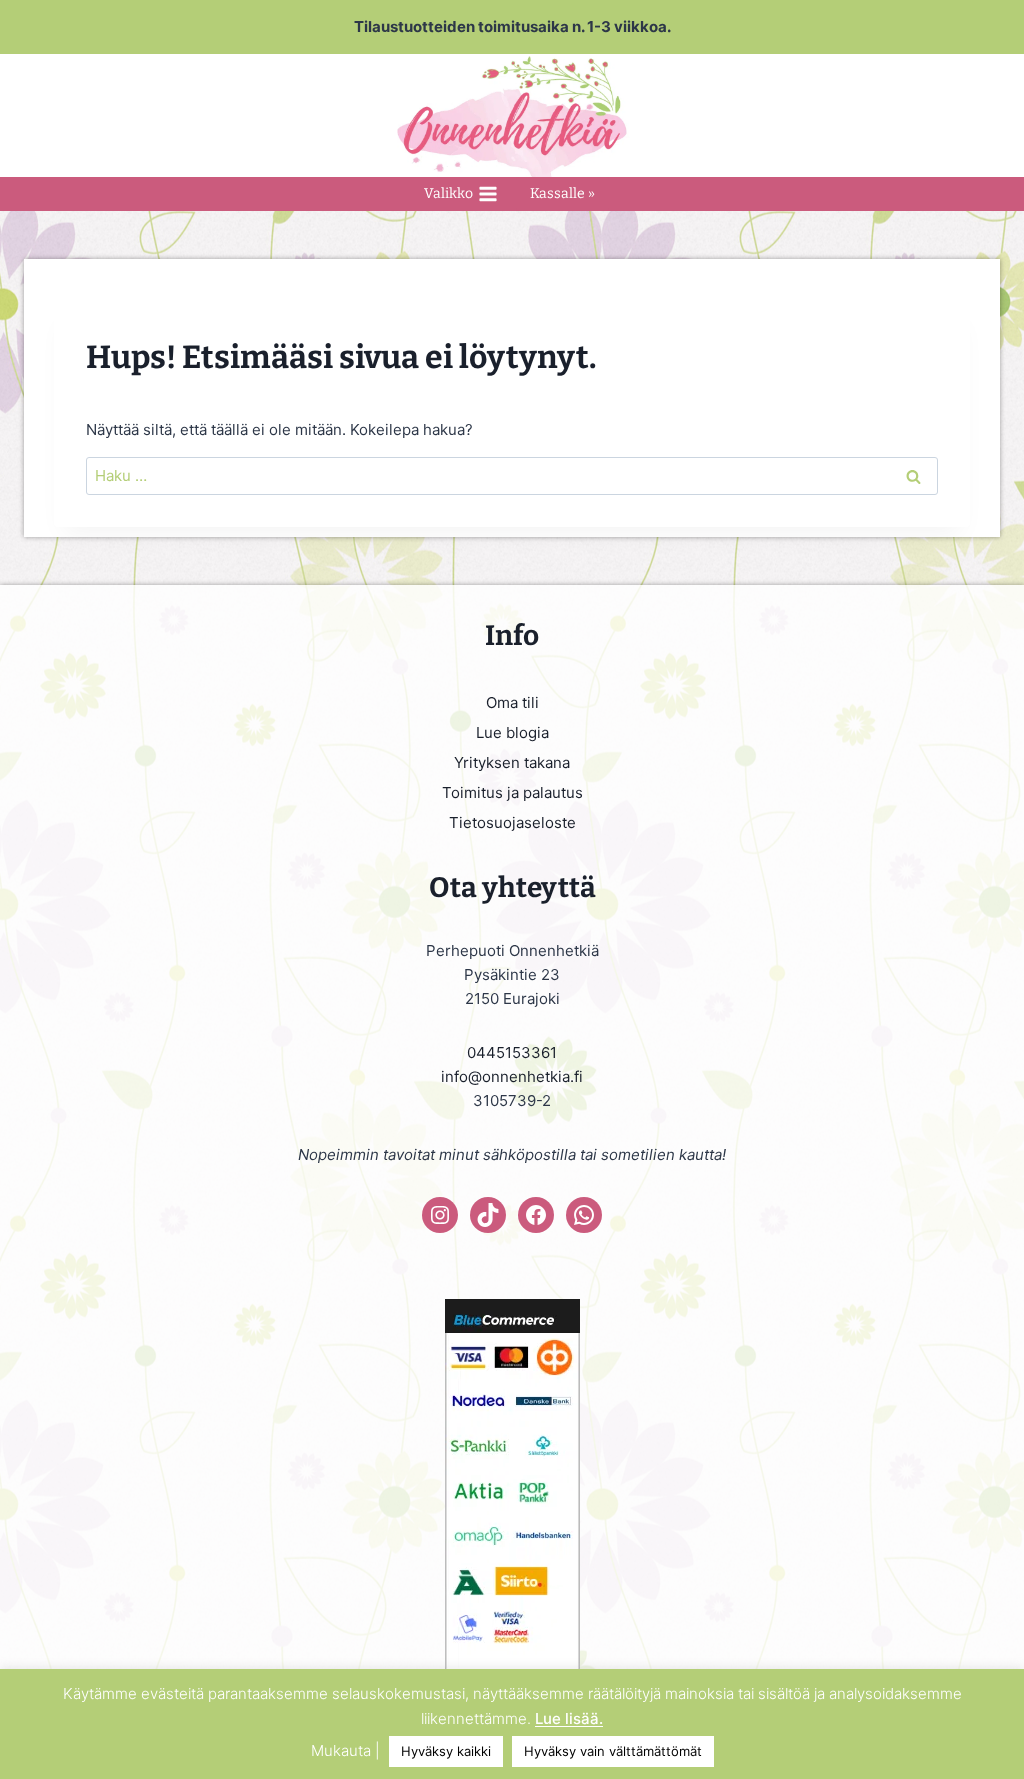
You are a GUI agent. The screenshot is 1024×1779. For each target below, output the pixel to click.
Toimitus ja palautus (512, 792)
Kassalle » (562, 193)
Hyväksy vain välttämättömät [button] (613, 1751)
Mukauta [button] (341, 1750)
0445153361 (512, 1052)
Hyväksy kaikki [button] (446, 1751)
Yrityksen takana (512, 762)
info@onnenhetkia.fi (512, 1076)
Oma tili (512, 702)
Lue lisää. (569, 1718)
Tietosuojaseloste (512, 822)
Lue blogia (512, 732)
